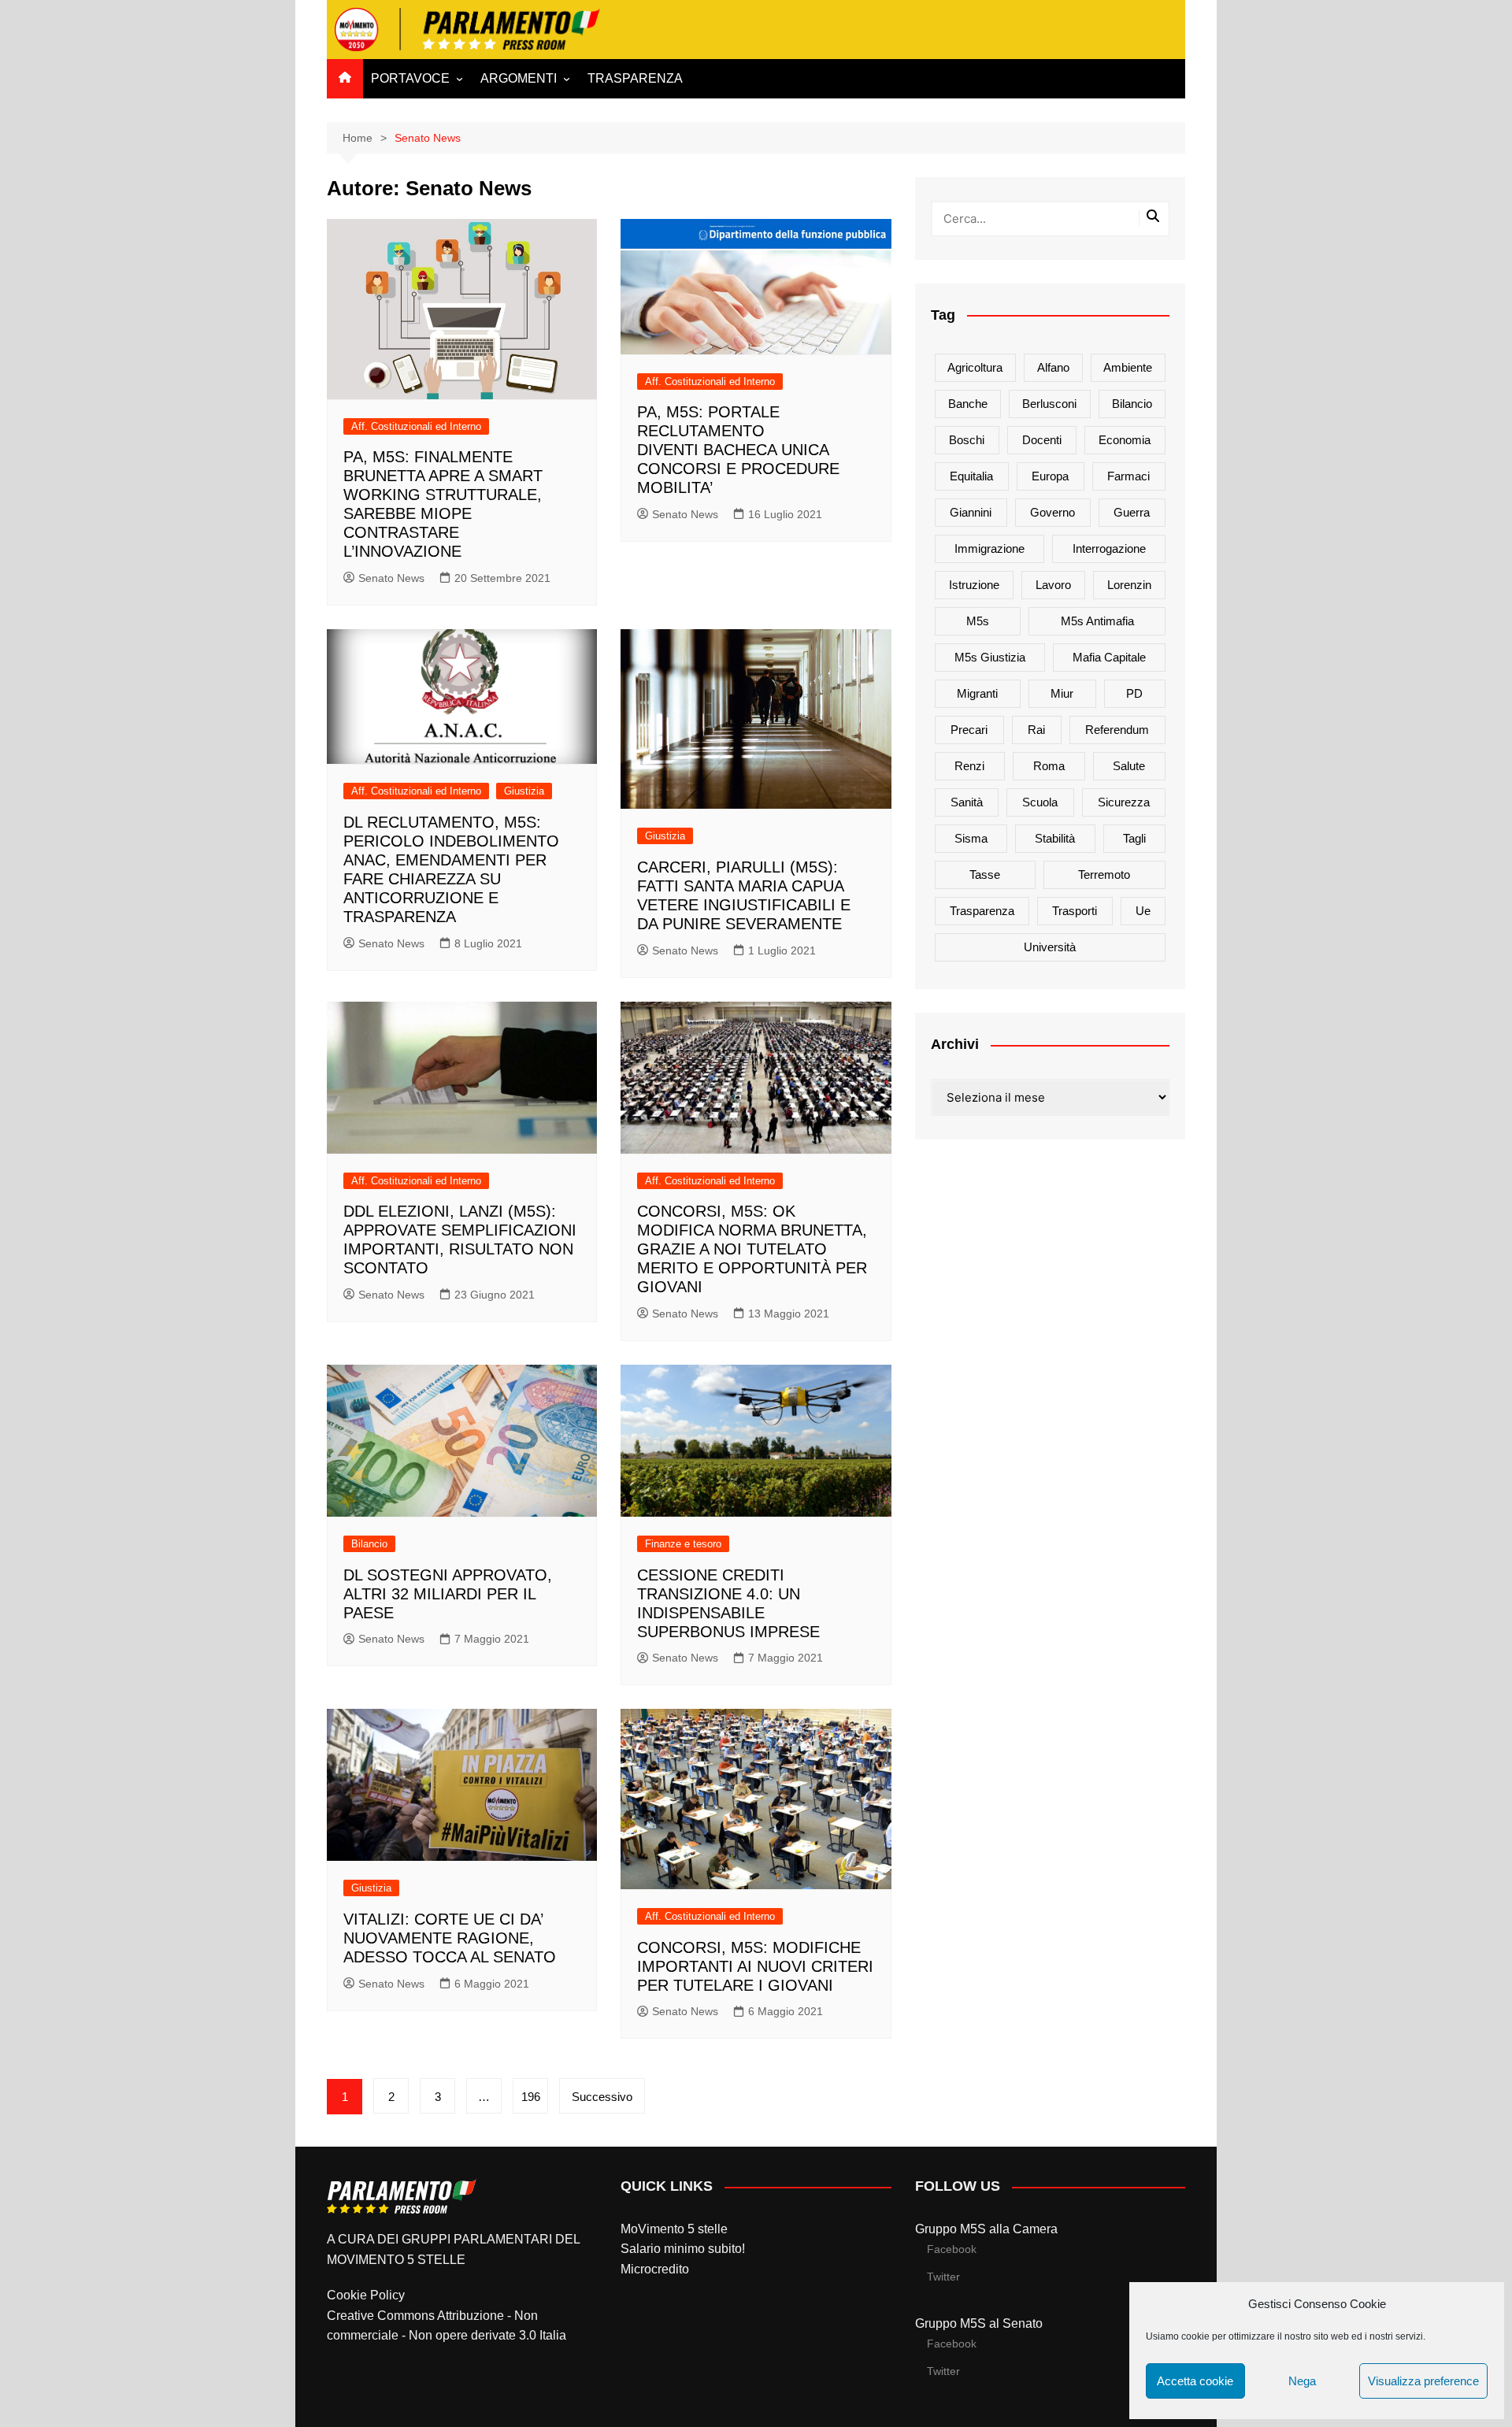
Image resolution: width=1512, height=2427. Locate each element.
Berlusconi (1049, 404)
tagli (1134, 838)
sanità (967, 802)
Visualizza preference (1423, 2381)
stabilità (1055, 838)
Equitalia (971, 476)
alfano (1053, 367)
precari (969, 730)
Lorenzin (1129, 585)
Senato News (391, 578)
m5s (978, 621)
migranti (977, 693)
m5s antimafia (1097, 621)
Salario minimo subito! (683, 2249)
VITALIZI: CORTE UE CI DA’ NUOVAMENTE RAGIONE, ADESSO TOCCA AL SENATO (450, 1938)
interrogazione (1109, 548)
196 (531, 2097)
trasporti (1075, 911)
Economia (1125, 440)
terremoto (1104, 874)
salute (1129, 766)
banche (968, 404)
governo (1052, 512)
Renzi (969, 766)
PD (1134, 693)
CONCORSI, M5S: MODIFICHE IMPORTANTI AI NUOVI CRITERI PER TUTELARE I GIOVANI (755, 1966)
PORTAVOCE (410, 78)
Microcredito (655, 2269)
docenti (1042, 440)
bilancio (1132, 404)
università (1050, 947)
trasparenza (982, 911)
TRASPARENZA (635, 78)
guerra (1132, 512)
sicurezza (1124, 802)
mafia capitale (1109, 657)
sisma (971, 838)
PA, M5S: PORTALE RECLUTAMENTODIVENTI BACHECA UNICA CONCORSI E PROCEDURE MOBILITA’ (738, 450)
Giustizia (524, 791)
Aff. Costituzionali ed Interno (416, 426)
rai (1036, 730)
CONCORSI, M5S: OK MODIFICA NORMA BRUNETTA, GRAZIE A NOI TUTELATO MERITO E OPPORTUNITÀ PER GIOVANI (752, 1249)
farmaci (1128, 476)
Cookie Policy (366, 2295)
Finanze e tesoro (683, 1544)
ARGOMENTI (519, 78)
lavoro (1053, 585)
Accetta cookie (1195, 2381)
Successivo (602, 2097)
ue (1143, 911)
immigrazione (989, 548)
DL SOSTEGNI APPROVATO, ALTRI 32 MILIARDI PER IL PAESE (448, 1594)
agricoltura (975, 367)
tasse (985, 874)
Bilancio (369, 1544)
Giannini (971, 512)
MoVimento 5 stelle (674, 2229)
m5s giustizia (990, 657)
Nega (1302, 2381)
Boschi (967, 440)
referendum (1117, 730)
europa (1050, 476)
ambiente (1128, 367)
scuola (1040, 802)
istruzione (974, 585)
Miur (1062, 693)
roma (1049, 766)
